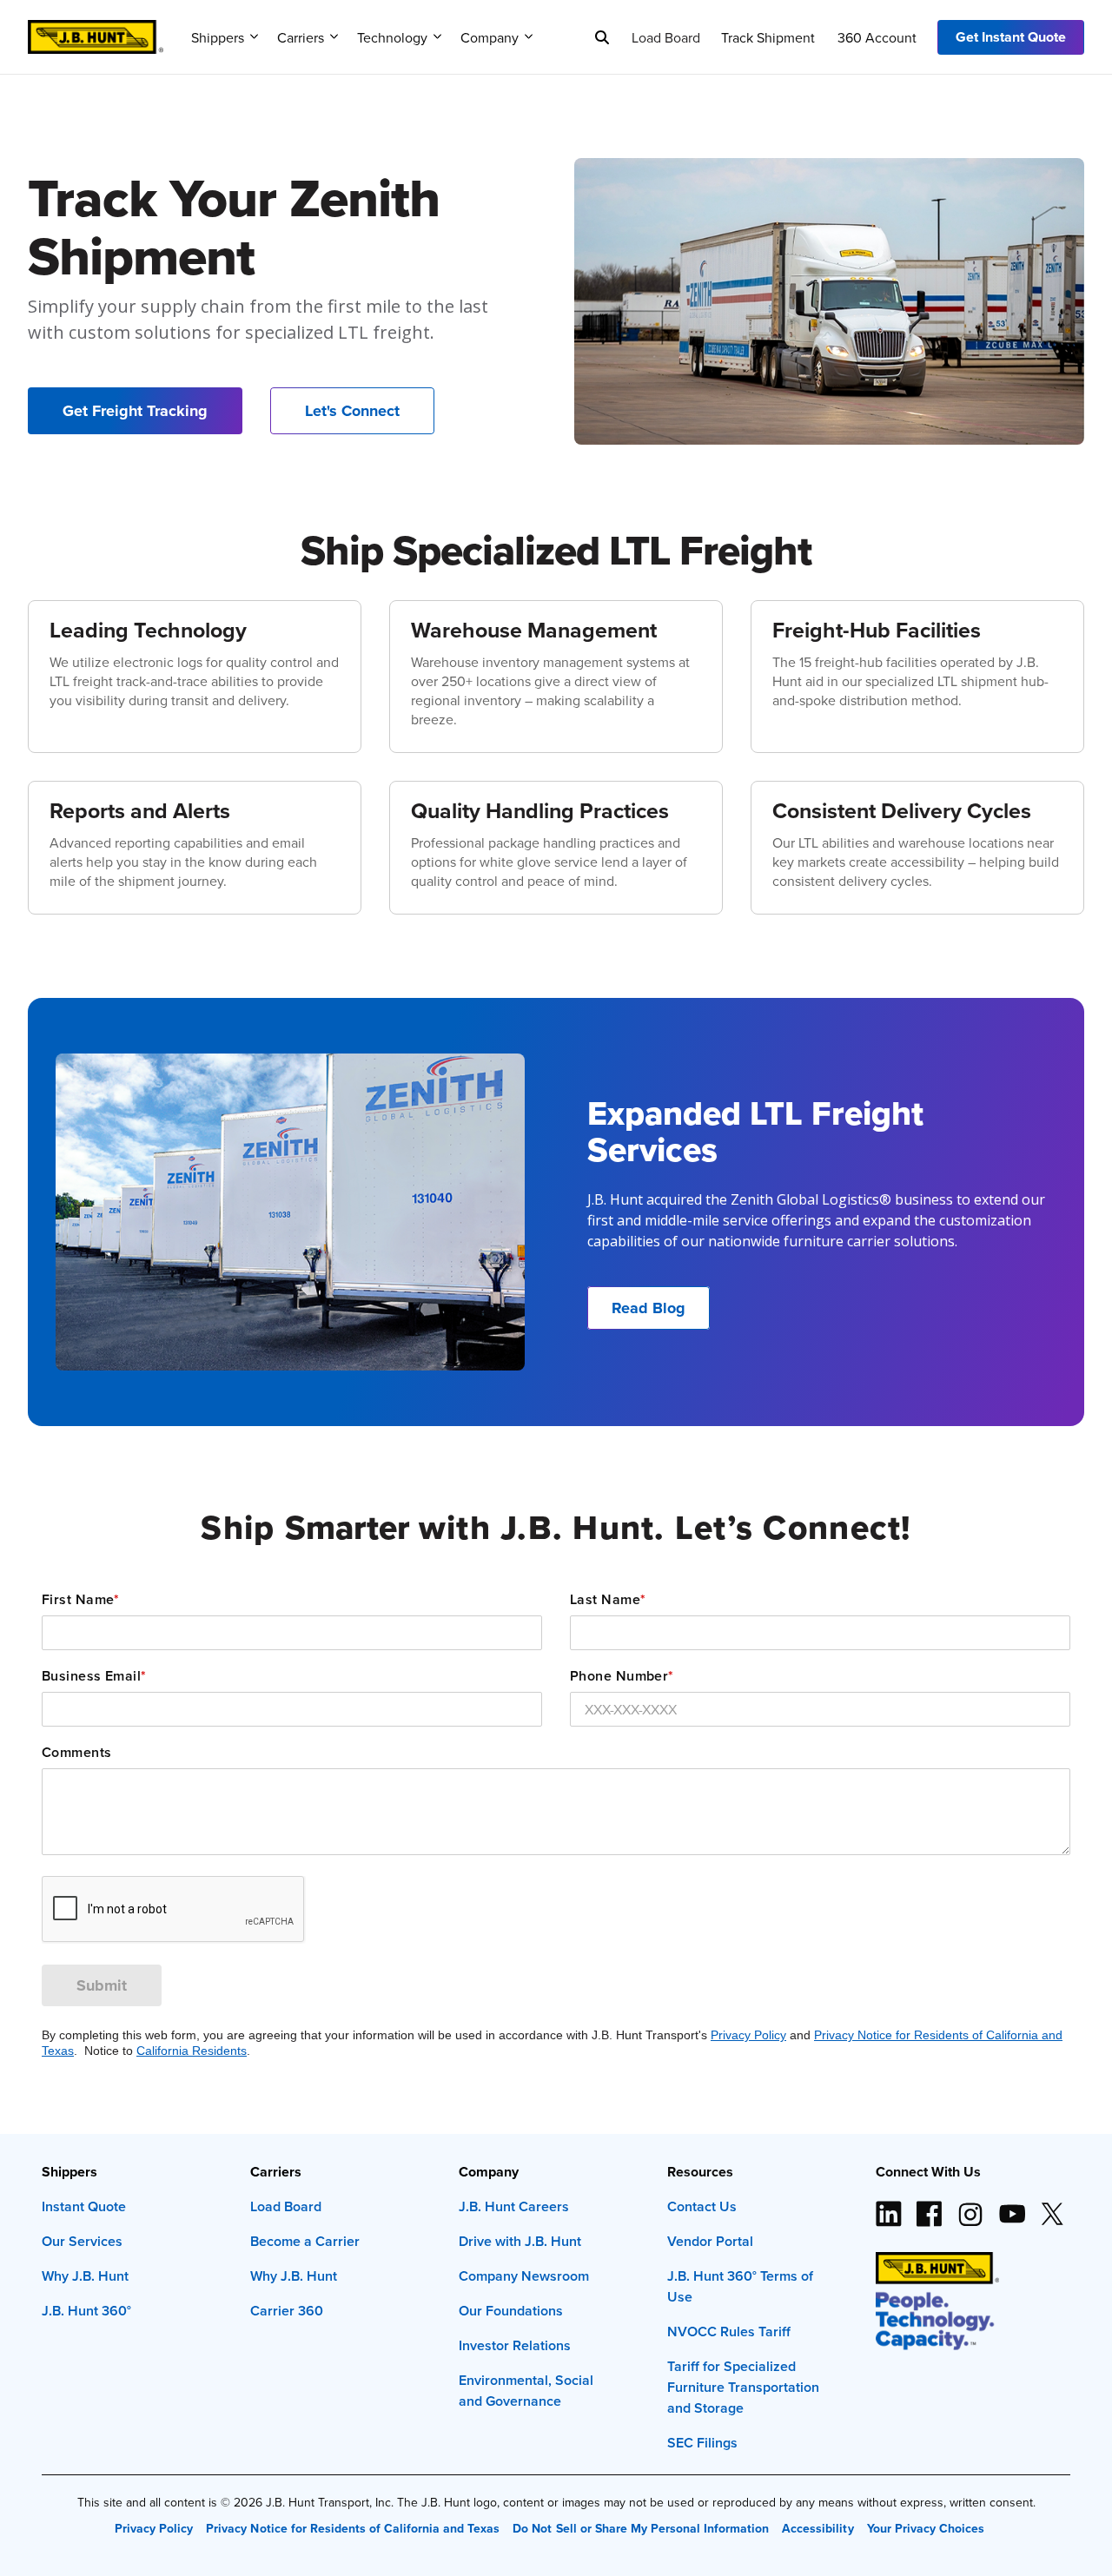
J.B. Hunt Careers (514, 2206)
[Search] (602, 37)
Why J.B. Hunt (85, 2276)
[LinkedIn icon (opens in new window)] (889, 2207)
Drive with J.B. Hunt (520, 2241)
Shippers (218, 37)
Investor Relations (515, 2345)
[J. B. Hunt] (96, 31)
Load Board (666, 37)
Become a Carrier (305, 2241)
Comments (77, 1753)
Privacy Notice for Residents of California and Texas (353, 2528)
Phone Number (622, 1676)
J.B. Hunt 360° (86, 2311)
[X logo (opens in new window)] (1052, 2207)
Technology (392, 37)
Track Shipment (768, 37)
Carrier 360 (287, 2311)
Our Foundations (511, 2311)
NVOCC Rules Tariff (729, 2332)
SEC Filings (702, 2443)
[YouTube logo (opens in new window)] (1011, 2207)
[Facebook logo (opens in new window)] (930, 2207)
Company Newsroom (524, 2276)
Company (490, 37)
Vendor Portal (710, 2241)
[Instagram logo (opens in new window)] (970, 2207)
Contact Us (702, 2206)
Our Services (82, 2241)
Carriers (301, 37)
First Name (81, 1600)
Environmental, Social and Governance (526, 2391)
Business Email (94, 1676)
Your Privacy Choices (926, 2528)
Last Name (608, 1600)
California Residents (192, 2051)
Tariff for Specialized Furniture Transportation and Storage (743, 2387)
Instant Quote (84, 2206)
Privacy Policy (748, 2035)
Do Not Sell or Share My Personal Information (641, 2528)
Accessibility (817, 2528)
